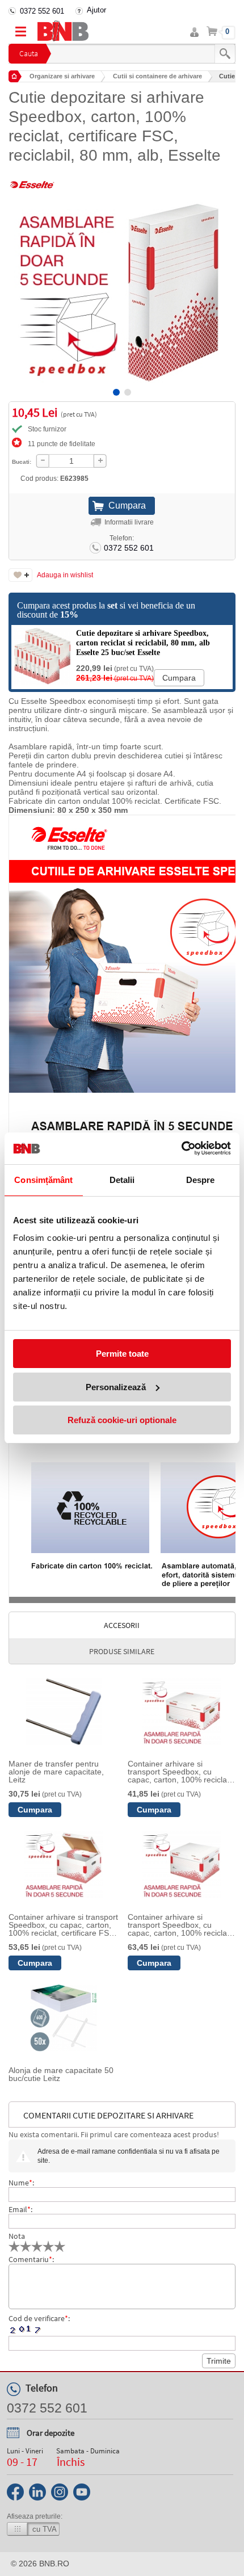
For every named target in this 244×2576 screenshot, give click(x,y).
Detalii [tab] (122, 1180)
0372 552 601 (42, 11)
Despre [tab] (201, 1180)
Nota (17, 2236)
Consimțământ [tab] (43, 1180)
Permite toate (122, 1354)
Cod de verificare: (39, 2318)
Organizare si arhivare (62, 76)
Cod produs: (54, 479)
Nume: (21, 2183)
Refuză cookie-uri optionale (122, 1420)
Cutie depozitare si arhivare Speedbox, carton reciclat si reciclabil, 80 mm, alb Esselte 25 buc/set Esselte (143, 643)
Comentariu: (31, 2259)
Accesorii (122, 1625)
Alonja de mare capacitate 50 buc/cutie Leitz (61, 2074)
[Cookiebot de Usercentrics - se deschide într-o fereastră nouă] (181, 1148)
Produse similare (122, 1651)
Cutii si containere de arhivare (157, 76)
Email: (20, 2209)
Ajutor (96, 10)
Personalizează (116, 1387)
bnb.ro (54, 2564)
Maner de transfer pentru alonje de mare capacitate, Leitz (56, 1772)
